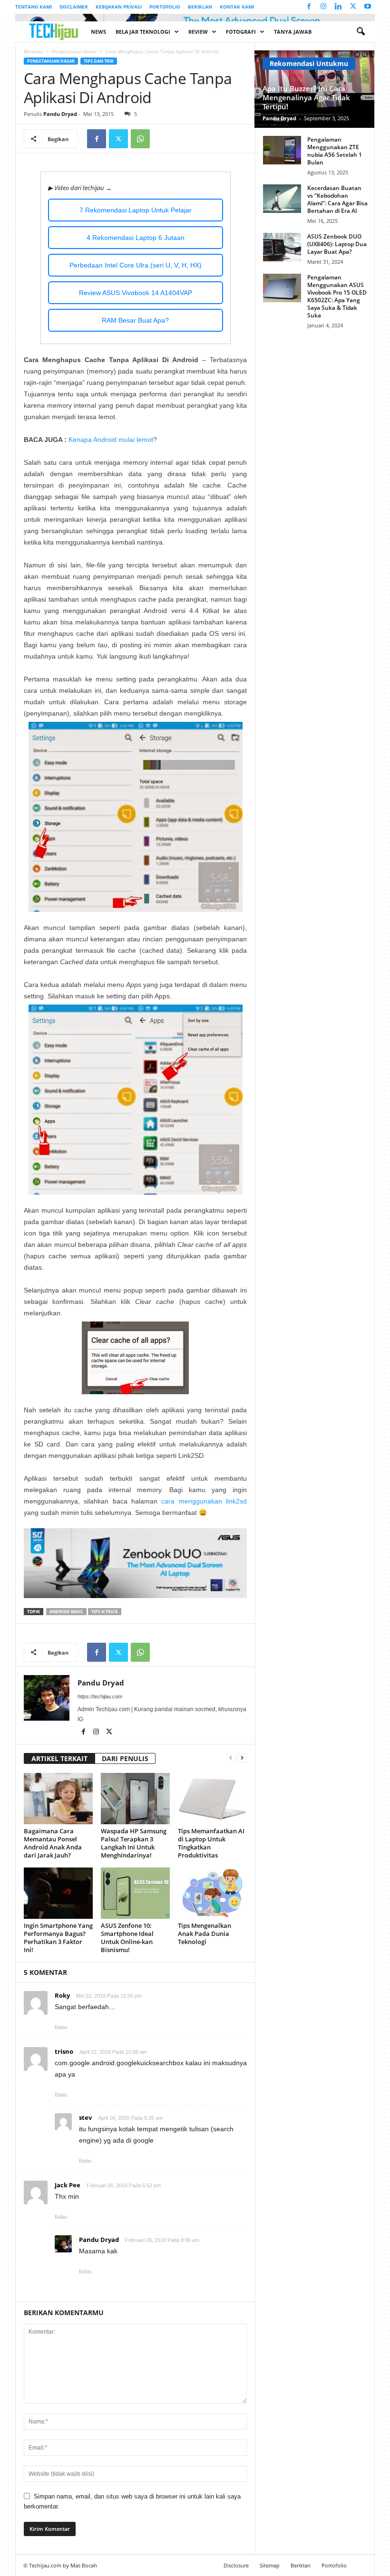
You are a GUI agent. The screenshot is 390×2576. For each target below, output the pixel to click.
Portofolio (165, 7)
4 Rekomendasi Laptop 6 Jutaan (136, 238)
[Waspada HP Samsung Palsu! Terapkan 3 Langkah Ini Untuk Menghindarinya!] (135, 1799)
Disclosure (236, 2565)
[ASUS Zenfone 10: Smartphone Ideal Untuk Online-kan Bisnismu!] (135, 1893)
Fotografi (241, 32)
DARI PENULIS (125, 1758)
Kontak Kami (237, 7)
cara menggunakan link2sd (204, 1501)
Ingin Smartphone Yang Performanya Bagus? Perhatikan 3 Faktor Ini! (58, 1938)
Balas (61, 2027)
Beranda (33, 51)
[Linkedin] (338, 7)
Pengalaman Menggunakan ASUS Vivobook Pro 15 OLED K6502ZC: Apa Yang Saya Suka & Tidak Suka (337, 296)
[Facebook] (309, 7)
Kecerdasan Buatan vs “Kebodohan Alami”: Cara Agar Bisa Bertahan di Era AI (337, 199)
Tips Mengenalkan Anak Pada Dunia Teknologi (205, 1934)
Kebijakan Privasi (119, 7)
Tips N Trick (105, 1612)
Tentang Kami (34, 7)
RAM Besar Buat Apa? (135, 320)
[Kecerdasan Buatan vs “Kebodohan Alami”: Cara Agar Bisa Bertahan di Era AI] (282, 199)
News (98, 32)
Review (198, 32)
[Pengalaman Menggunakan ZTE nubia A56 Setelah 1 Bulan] (282, 150)
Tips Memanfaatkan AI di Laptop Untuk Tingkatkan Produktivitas (211, 1843)
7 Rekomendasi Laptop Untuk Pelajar (136, 210)
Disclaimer (74, 7)
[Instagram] (323, 7)
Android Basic (66, 1612)
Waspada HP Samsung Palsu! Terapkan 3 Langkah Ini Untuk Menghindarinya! (134, 1843)
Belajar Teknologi (143, 32)
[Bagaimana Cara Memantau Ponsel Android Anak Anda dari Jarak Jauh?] (58, 1799)
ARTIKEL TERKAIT (59, 1758)
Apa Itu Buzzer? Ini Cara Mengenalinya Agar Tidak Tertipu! (306, 97)
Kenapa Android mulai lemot (111, 440)
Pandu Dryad (60, 114)
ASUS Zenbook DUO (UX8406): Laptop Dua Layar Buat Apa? (337, 244)
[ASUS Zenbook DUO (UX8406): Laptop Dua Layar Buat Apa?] (282, 247)
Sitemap (270, 2565)
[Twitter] (353, 7)
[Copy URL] (162, 139)
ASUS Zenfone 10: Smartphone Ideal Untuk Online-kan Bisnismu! (127, 1938)
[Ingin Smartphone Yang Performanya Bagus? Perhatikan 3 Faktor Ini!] (58, 1893)
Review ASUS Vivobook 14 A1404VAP (136, 293)
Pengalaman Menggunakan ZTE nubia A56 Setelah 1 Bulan (335, 151)
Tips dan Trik (99, 61)
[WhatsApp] (140, 139)
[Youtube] (368, 7)
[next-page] (242, 1757)
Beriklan (200, 7)
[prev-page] (231, 1757)
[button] (361, 32)
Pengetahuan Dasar (74, 51)
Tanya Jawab (293, 32)
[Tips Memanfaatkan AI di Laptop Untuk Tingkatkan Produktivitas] (212, 1799)
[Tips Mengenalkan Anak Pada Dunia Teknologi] (212, 1893)
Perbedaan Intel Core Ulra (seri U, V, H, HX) (136, 265)
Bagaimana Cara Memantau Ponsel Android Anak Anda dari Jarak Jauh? (53, 1843)
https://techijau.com (100, 1696)
